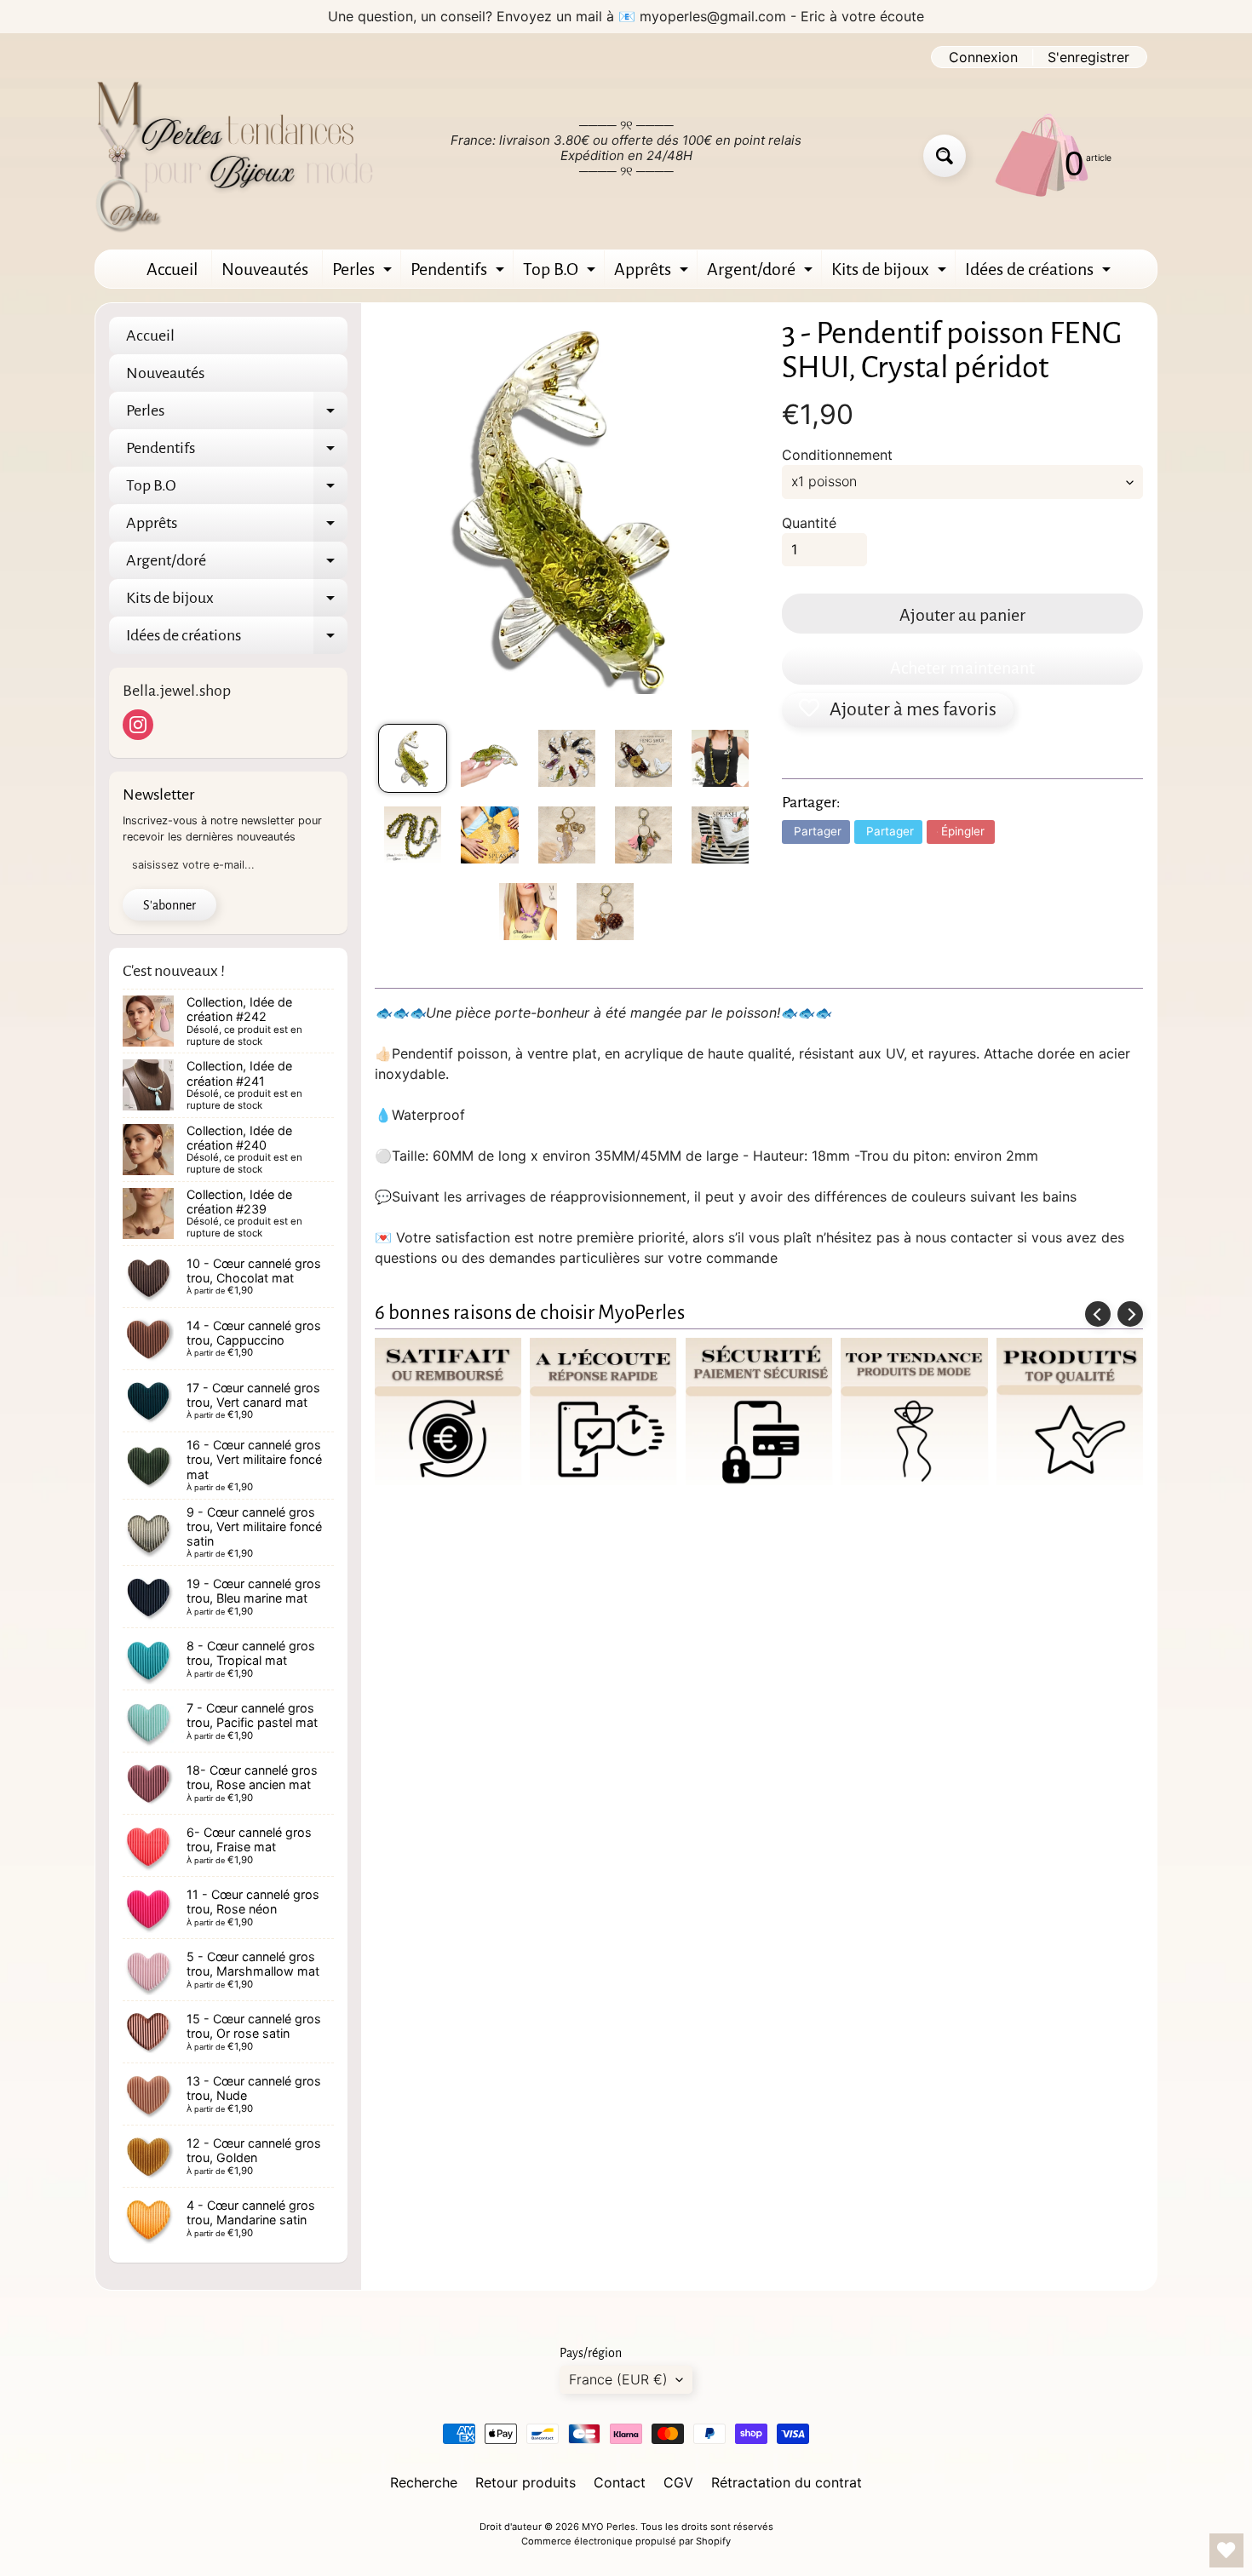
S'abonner (169, 905)
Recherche (424, 2482)
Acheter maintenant (962, 668)
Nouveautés (265, 269)
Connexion (983, 57)
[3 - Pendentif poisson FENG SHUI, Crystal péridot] (413, 758)
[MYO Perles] (235, 156)
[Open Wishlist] (1226, 2550)
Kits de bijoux (891, 274)
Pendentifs (459, 274)
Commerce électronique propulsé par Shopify (626, 2541)
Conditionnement (837, 455)
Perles (364, 274)
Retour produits (525, 2482)
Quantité (809, 523)
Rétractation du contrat (787, 2482)
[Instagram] (138, 725)
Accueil (172, 269)
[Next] (1130, 1314)
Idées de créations (1040, 274)
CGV (678, 2482)
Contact (620, 2482)
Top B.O (561, 274)
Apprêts (653, 274)
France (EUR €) (618, 2379)
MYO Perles (609, 2527)
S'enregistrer (1088, 57)
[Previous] (1098, 1314)
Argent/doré (762, 274)
